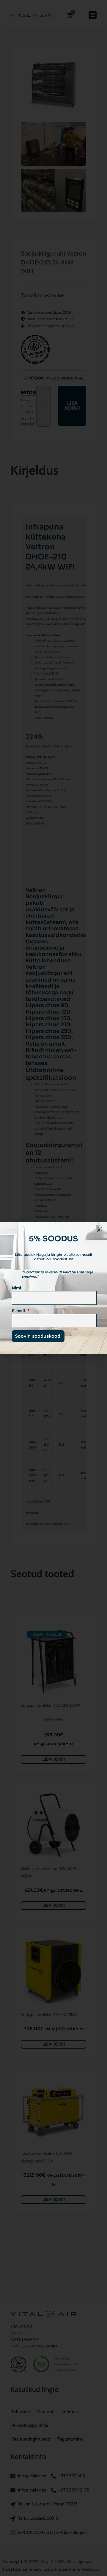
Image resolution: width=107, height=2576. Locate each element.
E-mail (19, 1311)
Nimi (16, 1288)
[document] (53, 1288)
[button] (99, 1230)
